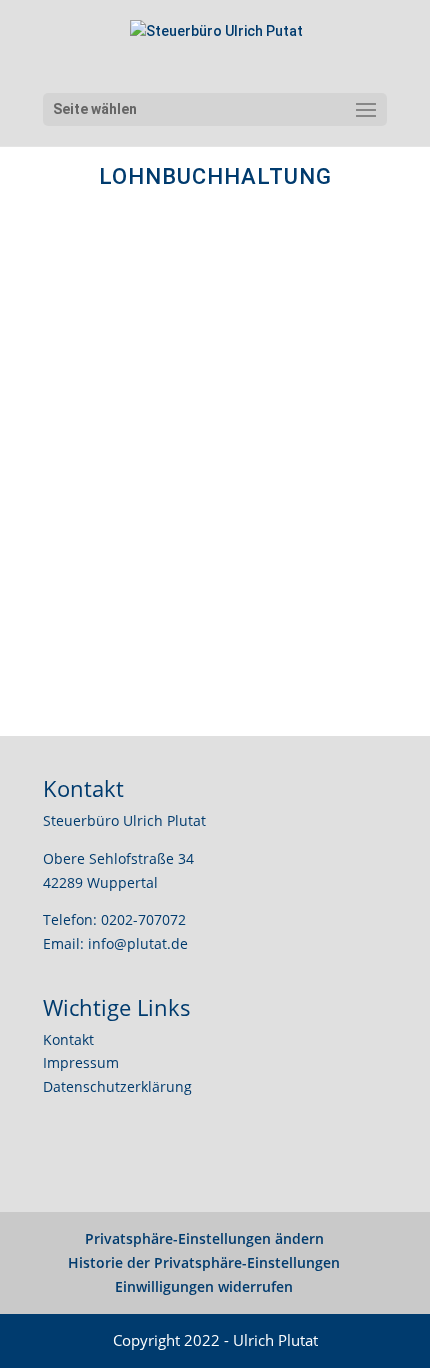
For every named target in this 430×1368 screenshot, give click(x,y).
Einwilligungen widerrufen (204, 1286)
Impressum (81, 1062)
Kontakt (68, 1039)
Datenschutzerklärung (117, 1086)
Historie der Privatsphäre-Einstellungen (204, 1262)
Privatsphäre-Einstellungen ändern (204, 1238)
